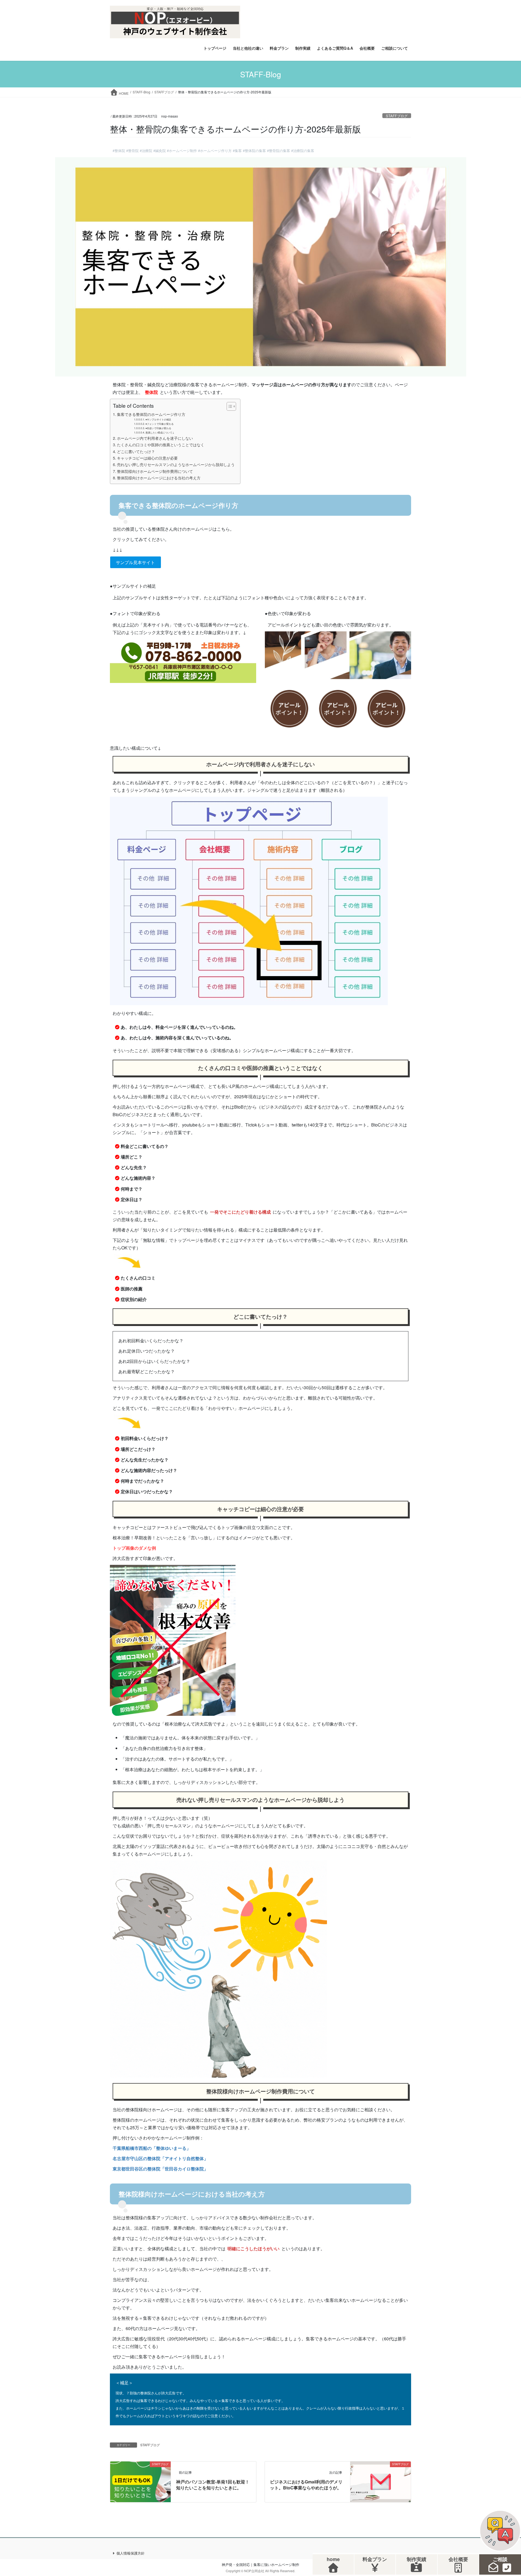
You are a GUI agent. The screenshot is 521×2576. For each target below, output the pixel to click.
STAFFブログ (397, 116)
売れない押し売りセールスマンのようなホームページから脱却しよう (176, 464)
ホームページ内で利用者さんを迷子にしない (155, 438)
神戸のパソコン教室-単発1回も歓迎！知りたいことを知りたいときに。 (213, 2485)
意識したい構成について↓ (160, 432)
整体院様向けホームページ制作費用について (155, 471)
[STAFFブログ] (140, 2481)
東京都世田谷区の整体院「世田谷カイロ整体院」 (160, 2169)
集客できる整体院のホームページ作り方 (151, 414)
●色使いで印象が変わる (158, 428)
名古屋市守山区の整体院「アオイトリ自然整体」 (160, 2158)
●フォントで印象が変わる (160, 424)
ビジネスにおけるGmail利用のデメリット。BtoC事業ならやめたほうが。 (306, 2485)
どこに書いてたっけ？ (136, 451)
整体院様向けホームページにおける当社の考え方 (159, 478)
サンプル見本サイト (135, 562)
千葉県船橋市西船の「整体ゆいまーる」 (152, 2148)
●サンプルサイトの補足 (158, 419)
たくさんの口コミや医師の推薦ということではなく (161, 444)
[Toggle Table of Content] (229, 406)
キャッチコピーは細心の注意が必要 (147, 458)
